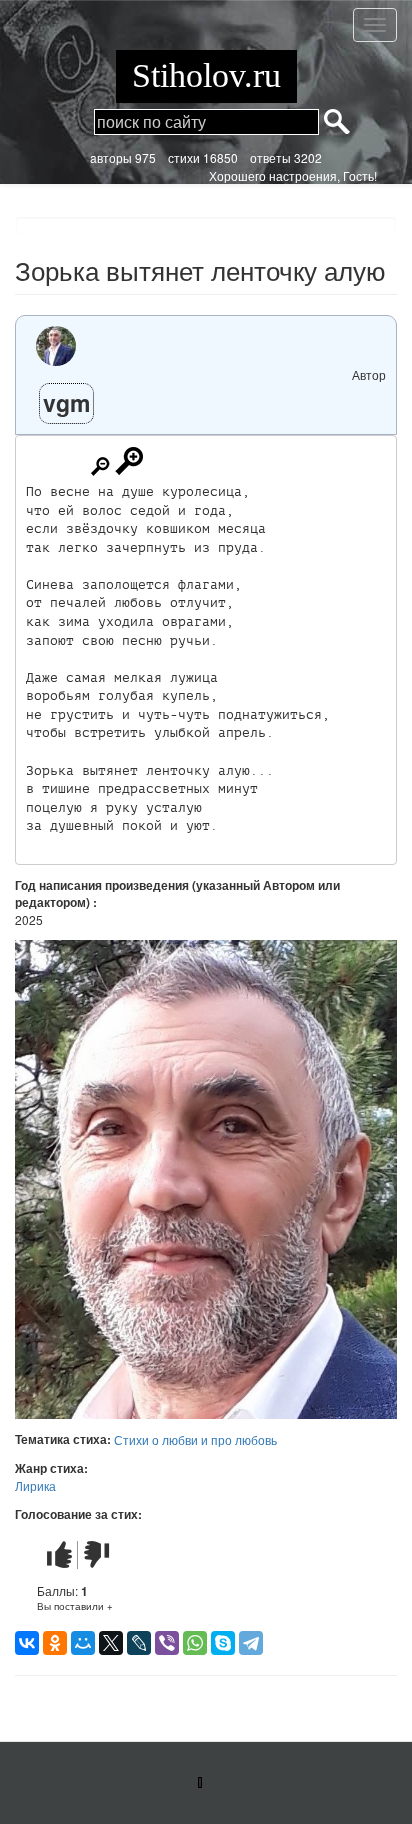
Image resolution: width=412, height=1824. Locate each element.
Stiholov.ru (206, 75)
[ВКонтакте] (27, 1643)
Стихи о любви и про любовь (195, 1439)
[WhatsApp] (195, 1643)
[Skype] (223, 1643)
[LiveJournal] (139, 1643)
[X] (111, 1643)
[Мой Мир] (83, 1643)
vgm (66, 402)
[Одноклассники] (55, 1643)
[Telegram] (251, 1643)
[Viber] (167, 1643)
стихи (184, 157)
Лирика (35, 1485)
